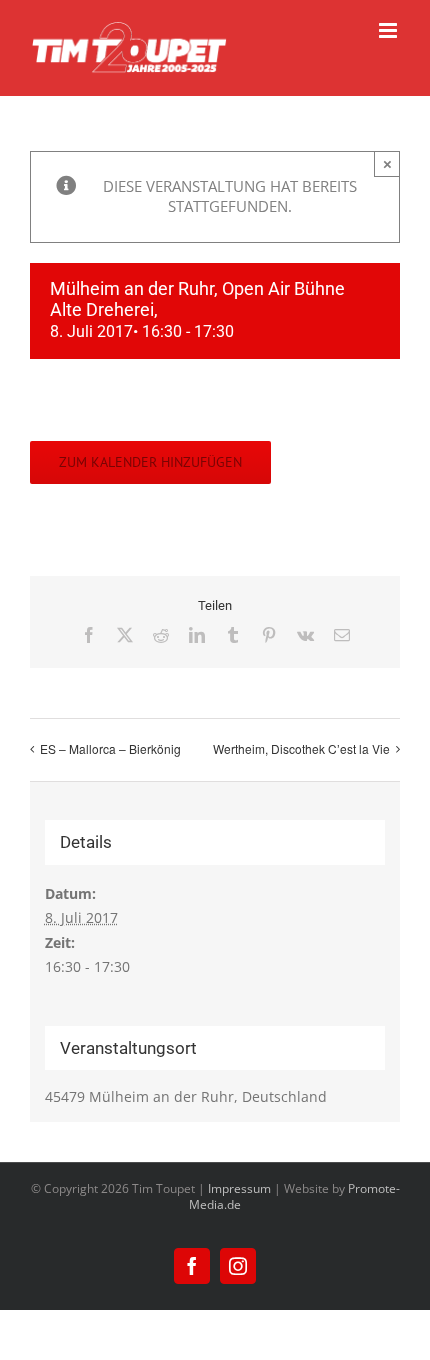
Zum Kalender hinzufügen (150, 462)
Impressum (239, 1188)
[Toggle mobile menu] (389, 30)
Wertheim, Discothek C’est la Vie (301, 748)
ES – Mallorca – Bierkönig (110, 748)
